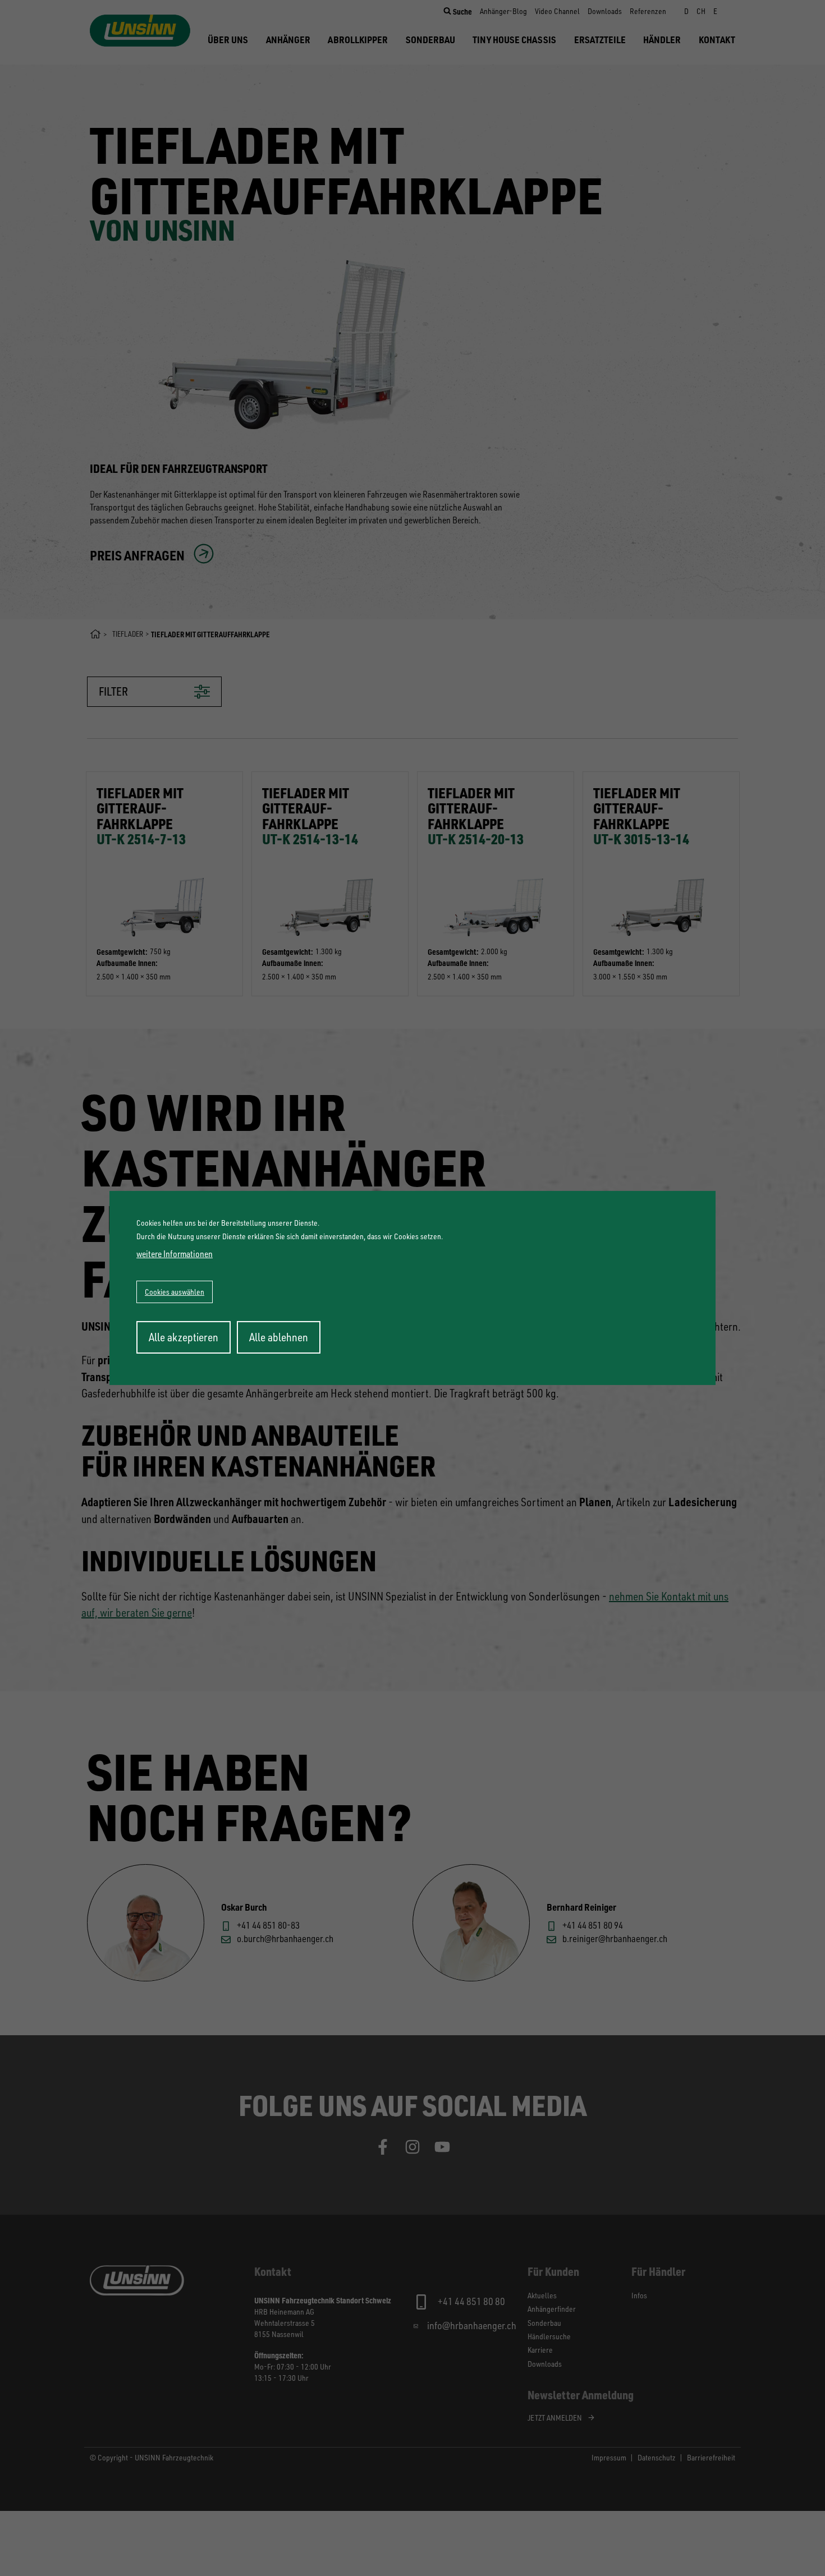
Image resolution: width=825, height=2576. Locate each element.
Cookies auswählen (175, 1292)
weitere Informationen (175, 1254)
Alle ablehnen (279, 1337)
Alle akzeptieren (184, 1337)
